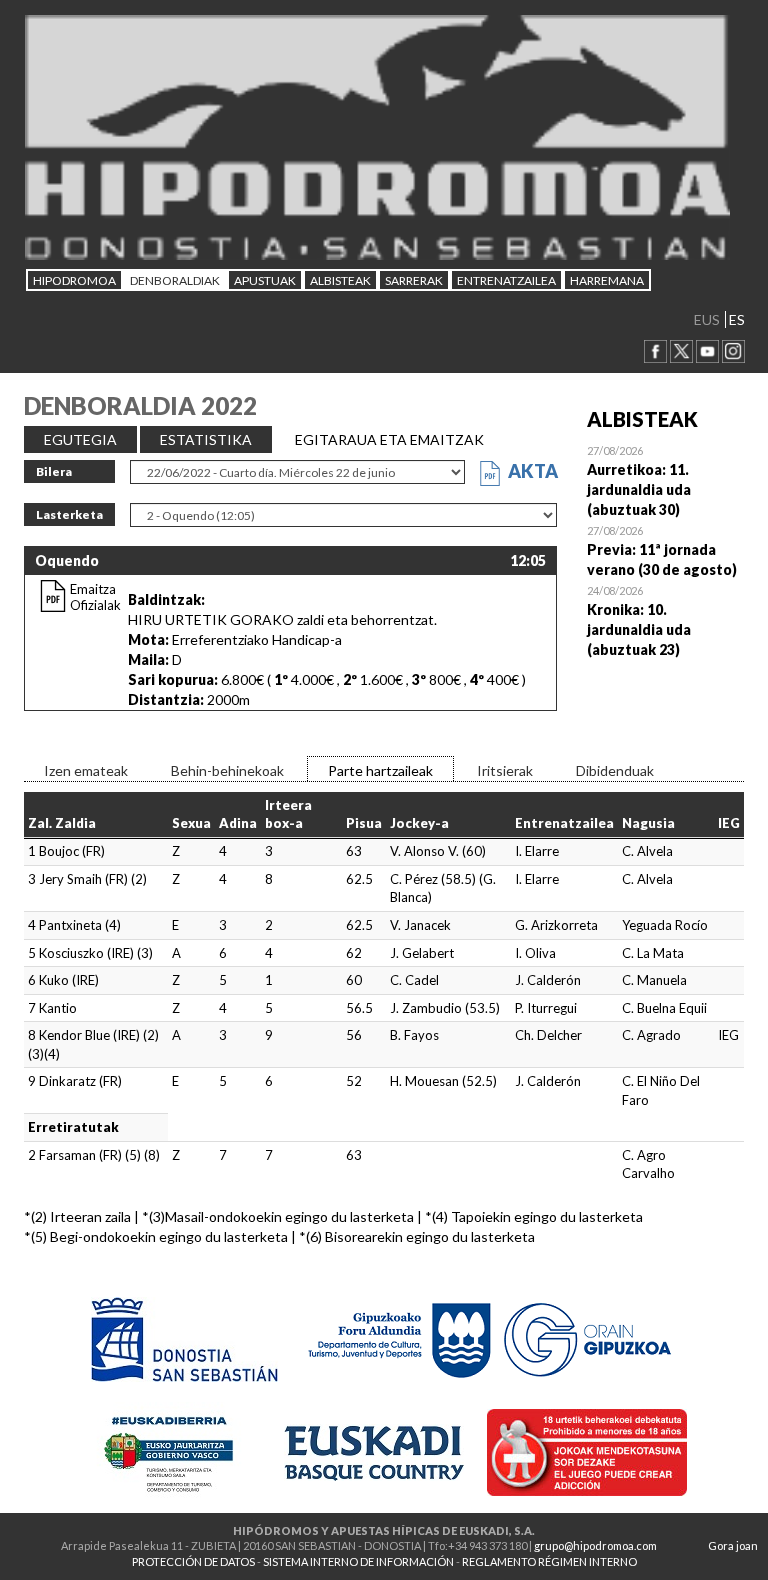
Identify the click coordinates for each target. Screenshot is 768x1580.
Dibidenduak (615, 770)
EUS (707, 319)
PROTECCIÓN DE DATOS (193, 1561)
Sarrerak (414, 280)
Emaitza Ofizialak (95, 597)
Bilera (54, 471)
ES (737, 319)
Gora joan (733, 1545)
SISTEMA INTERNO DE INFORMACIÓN (358, 1561)
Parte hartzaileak (380, 770)
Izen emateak (86, 770)
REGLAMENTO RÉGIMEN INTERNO (549, 1561)
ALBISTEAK (340, 280)
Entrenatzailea (506, 280)
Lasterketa (69, 514)
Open (666, 480)
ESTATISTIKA (206, 439)
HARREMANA (607, 280)
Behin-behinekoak (227, 770)
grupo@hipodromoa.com (595, 1545)
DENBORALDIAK (175, 280)
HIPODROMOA (74, 280)
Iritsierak (505, 770)
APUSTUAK (265, 280)
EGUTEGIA (80, 439)
